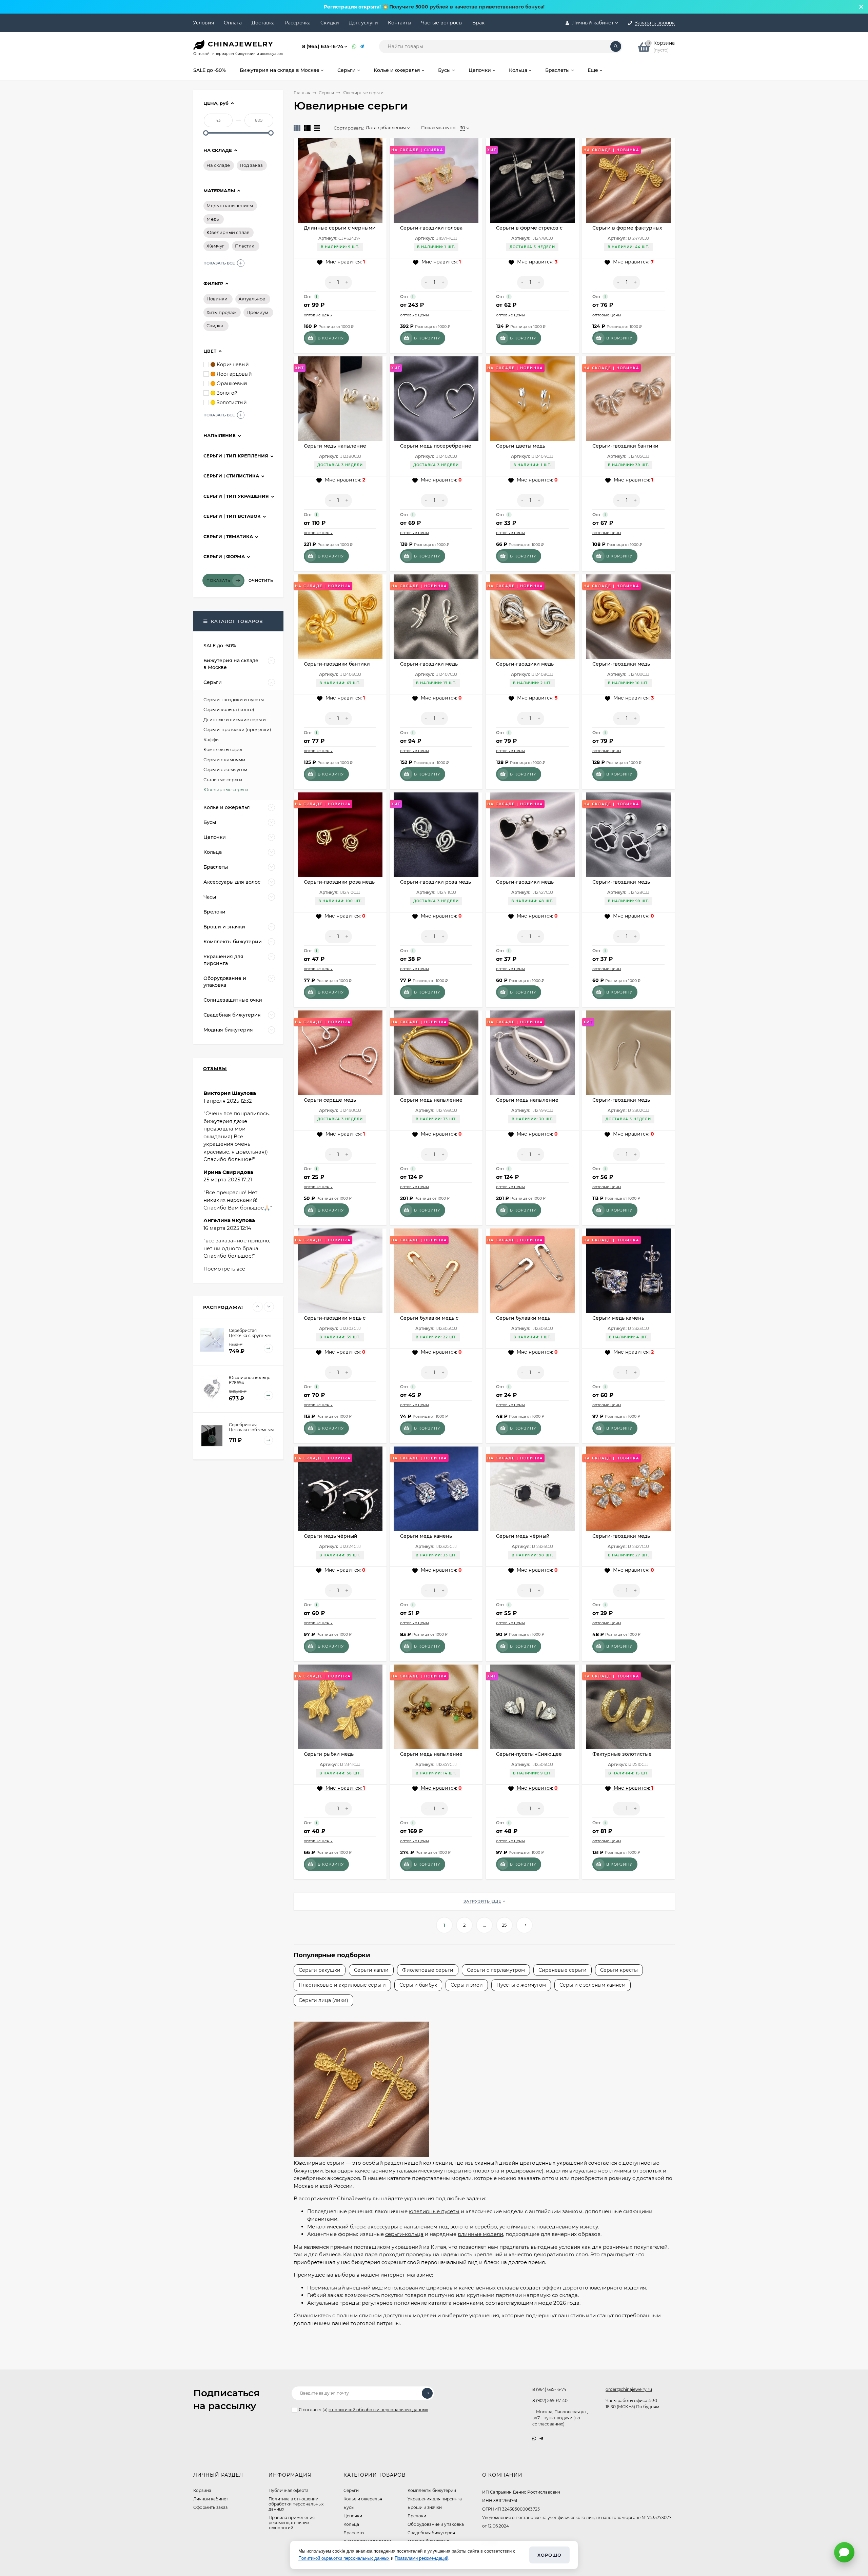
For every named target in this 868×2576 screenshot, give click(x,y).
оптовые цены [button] (318, 315)
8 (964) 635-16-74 (323, 46)
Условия (203, 23)
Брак (478, 23)
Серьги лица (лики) (323, 2000)
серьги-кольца (404, 2234)
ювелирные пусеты (434, 2211)
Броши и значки (425, 2507)
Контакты (400, 23)
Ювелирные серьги (226, 789)
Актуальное (252, 299)
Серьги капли (371, 1970)
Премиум (257, 312)
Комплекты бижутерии (432, 2490)
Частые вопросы (442, 23)
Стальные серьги (223, 780)
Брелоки (417, 2516)
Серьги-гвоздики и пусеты (234, 700)
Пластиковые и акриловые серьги (342, 1985)
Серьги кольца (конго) (229, 709)
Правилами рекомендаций (421, 2558)
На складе (218, 165)
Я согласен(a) (363, 2410)
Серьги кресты (619, 1970)
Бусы (349, 2507)
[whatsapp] (534, 2439)
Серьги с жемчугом (225, 769)
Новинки (217, 299)
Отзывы (215, 1068)
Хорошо (549, 2555)
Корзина (202, 2490)
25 (504, 1925)
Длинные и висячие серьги (235, 720)
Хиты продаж (222, 312)
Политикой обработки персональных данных (344, 2558)
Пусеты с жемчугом (521, 1985)
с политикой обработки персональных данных (378, 2410)
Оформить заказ (210, 2507)
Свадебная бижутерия (431, 2533)
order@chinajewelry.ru (629, 2389)
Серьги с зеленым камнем (593, 1985)
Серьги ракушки (320, 1970)
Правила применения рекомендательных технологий (292, 2523)
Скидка (215, 326)
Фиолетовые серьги (428, 1970)
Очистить (261, 581)
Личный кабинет (211, 2499)
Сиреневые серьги (563, 1970)
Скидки (330, 23)
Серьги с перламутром (496, 1970)
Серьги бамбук (418, 1985)
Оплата (233, 23)
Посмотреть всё (224, 1269)
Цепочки (353, 2516)
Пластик (245, 246)
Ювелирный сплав (228, 232)
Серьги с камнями (224, 760)
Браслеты (354, 2533)
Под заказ (251, 165)
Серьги (326, 93)
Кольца (351, 2524)
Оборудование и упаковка (436, 2524)
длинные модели (480, 2234)
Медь (213, 219)
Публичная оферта (289, 2490)
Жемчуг (215, 246)
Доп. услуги (363, 23)
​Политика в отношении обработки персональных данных (296, 2504)
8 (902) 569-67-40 (550, 2401)
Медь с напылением (230, 205)
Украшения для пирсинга (435, 2499)
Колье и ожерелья (363, 2499)
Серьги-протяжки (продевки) (237, 729)
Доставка (263, 23)
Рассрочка (298, 23)
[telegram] (541, 2439)
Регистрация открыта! (353, 7)
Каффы (211, 740)
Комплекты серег (223, 749)
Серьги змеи (467, 1985)
